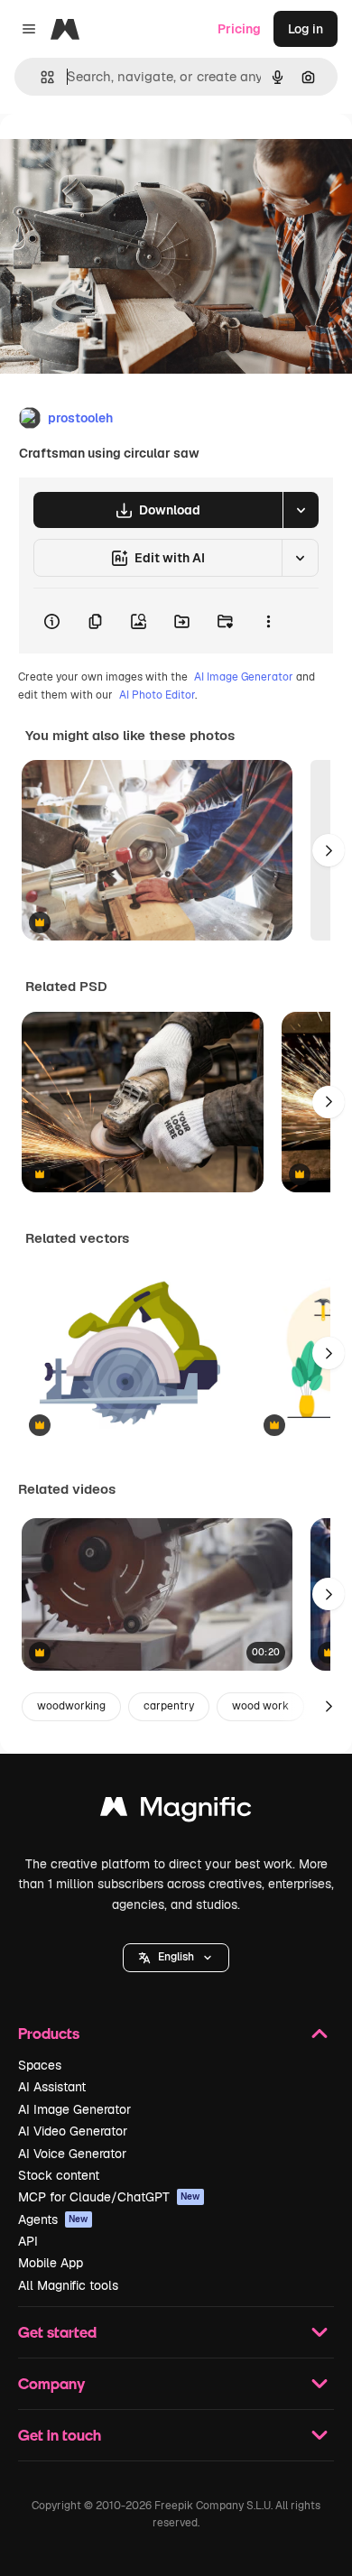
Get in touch (60, 2435)
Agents (53, 2219)
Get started (57, 2332)
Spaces (40, 2065)
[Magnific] (176, 1811)
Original (116, 155)
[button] (176, 1958)
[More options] (268, 621)
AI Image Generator (244, 677)
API (28, 2241)
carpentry (169, 1706)
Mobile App (51, 2263)
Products (49, 2033)
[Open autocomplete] (40, 77)
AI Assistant (52, 2087)
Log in (306, 29)
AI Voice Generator (72, 2154)
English (176, 1957)
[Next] (329, 850)
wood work (260, 1706)
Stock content (59, 2175)
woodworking (71, 1706)
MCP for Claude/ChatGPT (109, 2197)
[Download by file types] (301, 510)
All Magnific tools (68, 2285)
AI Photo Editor (157, 695)
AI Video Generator (73, 2131)
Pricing (239, 29)
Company (51, 2383)
